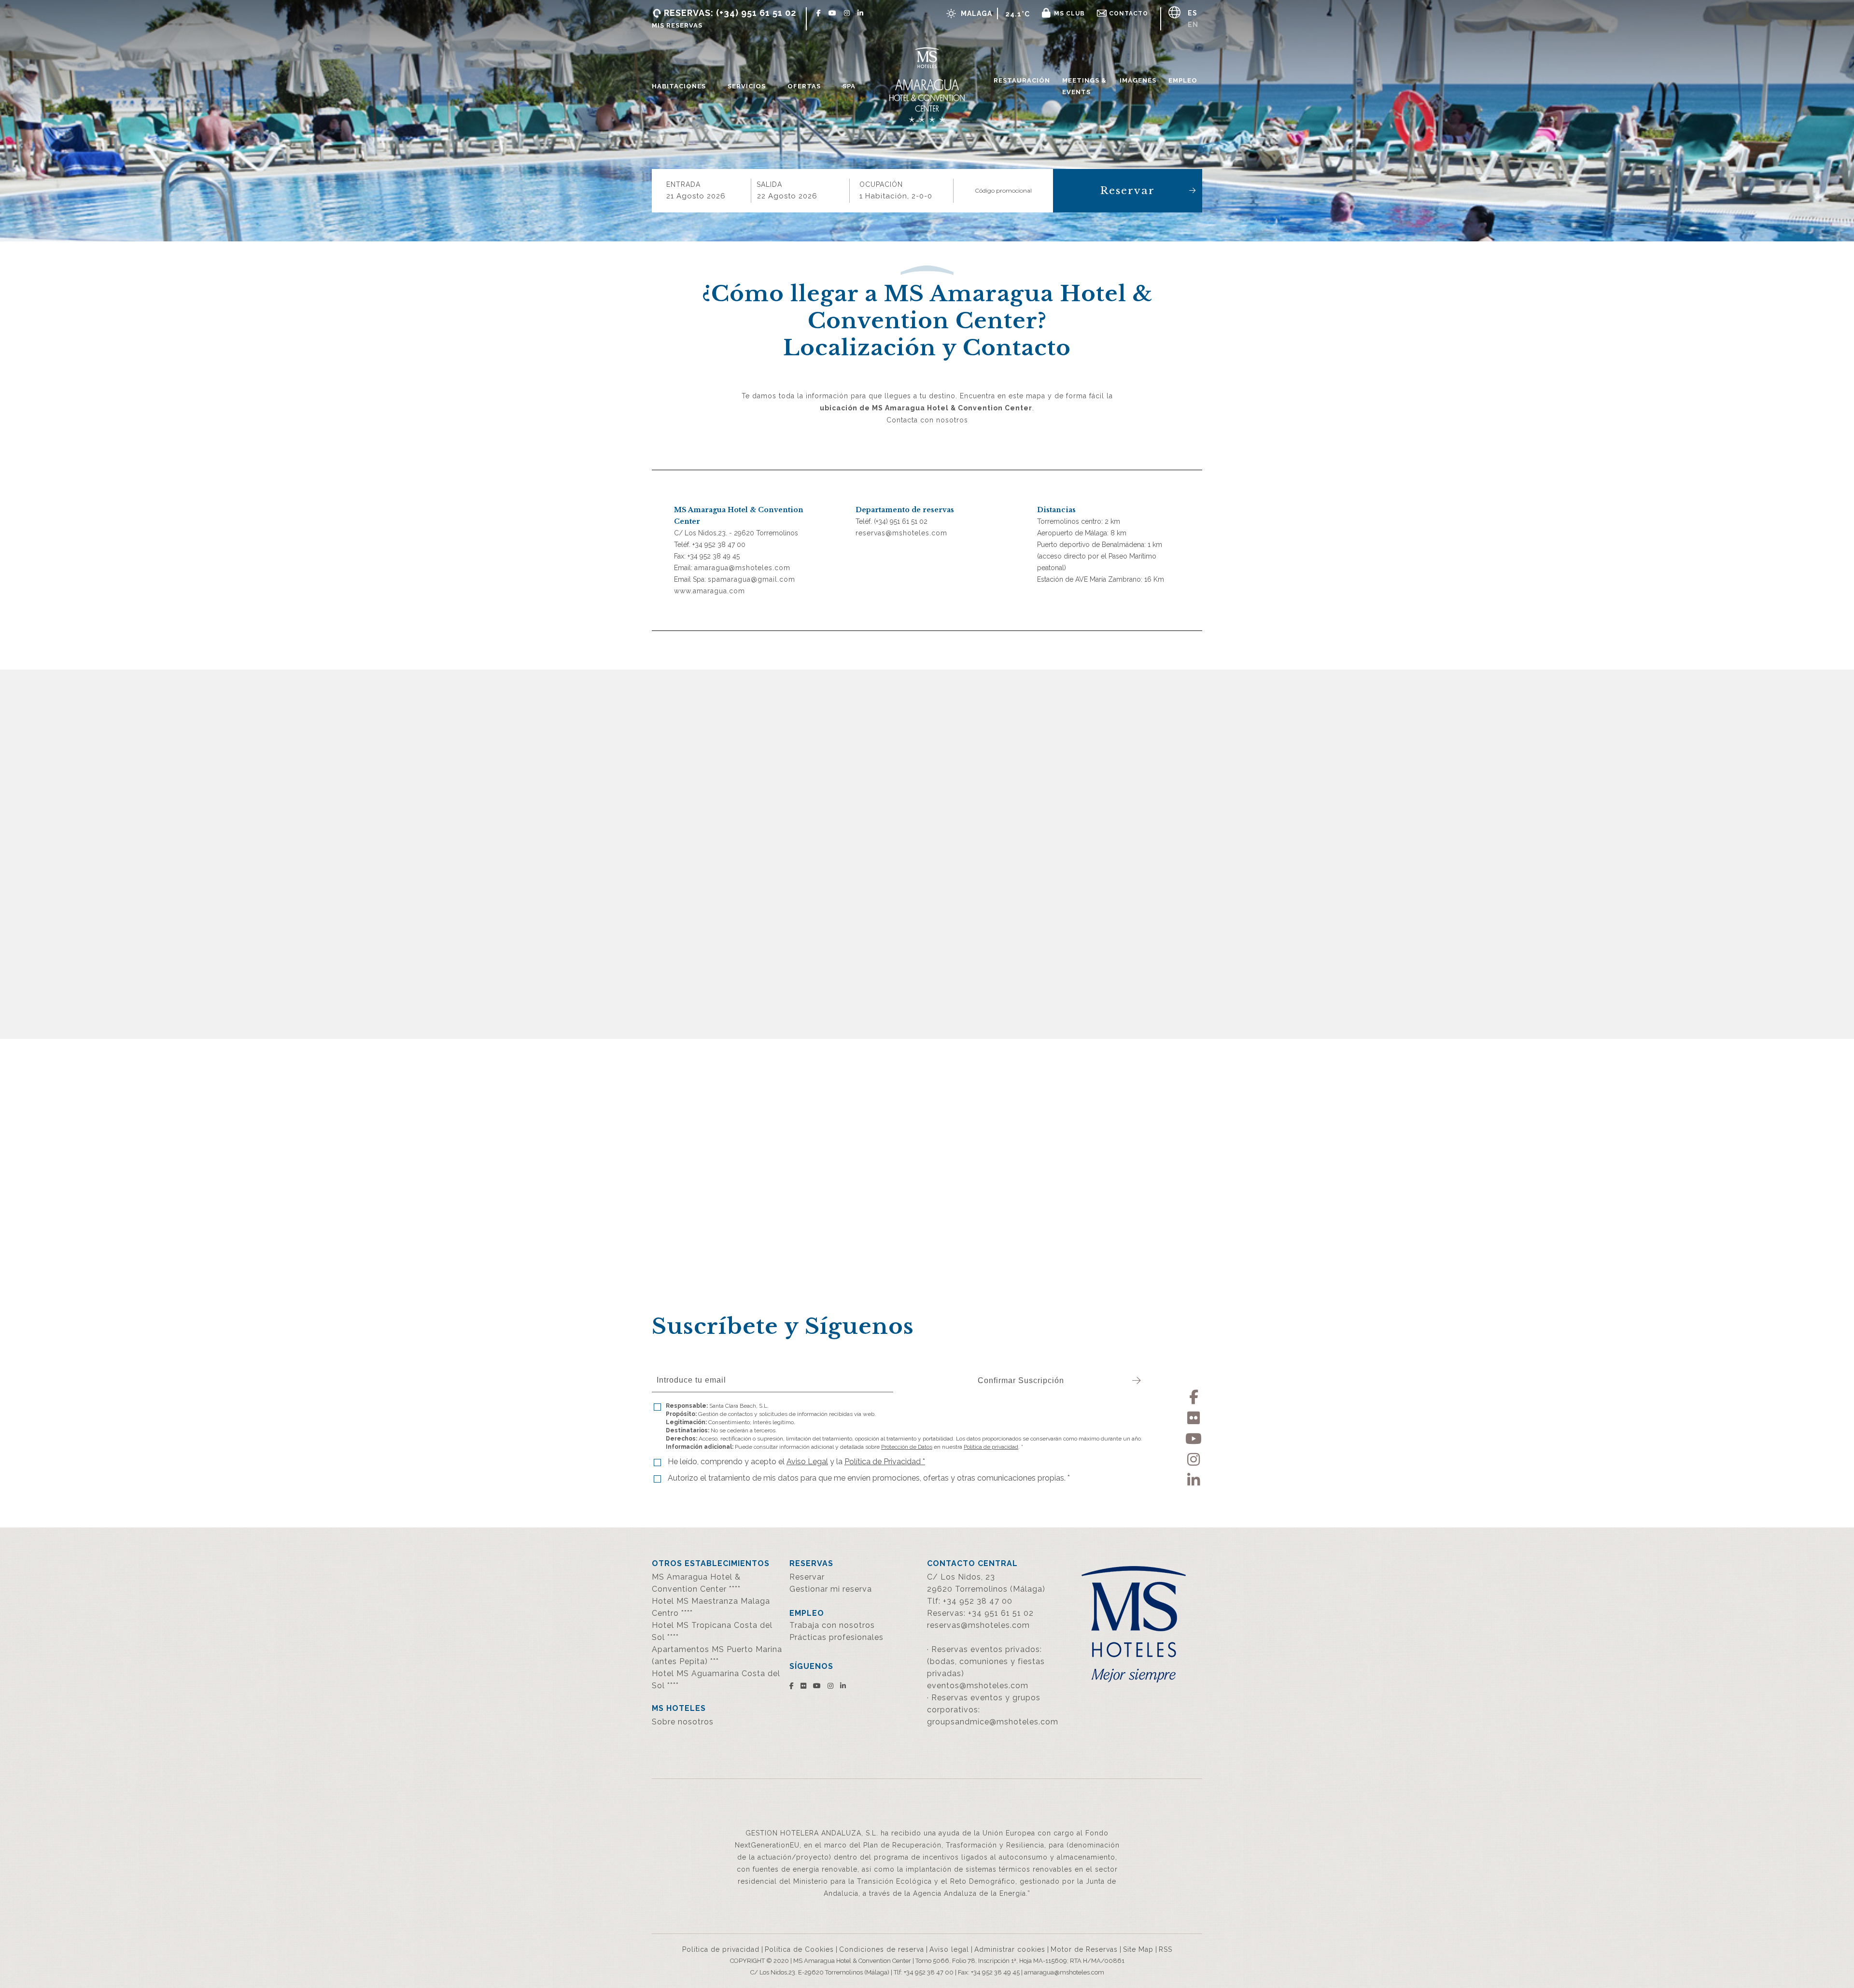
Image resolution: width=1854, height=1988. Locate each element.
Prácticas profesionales (836, 1637)
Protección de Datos (907, 904)
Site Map (1138, 1949)
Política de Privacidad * (885, 1462)
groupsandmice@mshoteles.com (993, 1722)
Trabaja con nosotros (832, 1625)
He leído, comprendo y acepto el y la (796, 1462)
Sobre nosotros (683, 1722)
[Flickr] (1194, 1416)
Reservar (1128, 191)
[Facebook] (1194, 1395)
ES (1193, 13)
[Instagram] (1194, 1458)
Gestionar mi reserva (831, 1589)
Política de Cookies (799, 1949)
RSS (1166, 1949)
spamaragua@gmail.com (751, 579)
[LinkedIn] (1194, 1478)
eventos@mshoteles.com (978, 1686)
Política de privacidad (991, 904)
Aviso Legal (953, 935)
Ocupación (881, 184)
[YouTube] (1194, 1437)
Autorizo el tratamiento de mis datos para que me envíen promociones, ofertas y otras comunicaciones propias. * (869, 1478)
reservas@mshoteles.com (901, 533)
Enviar (1154, 983)
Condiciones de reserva (882, 1949)
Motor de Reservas (1084, 1949)
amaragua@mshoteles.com (742, 568)
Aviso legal (949, 1949)
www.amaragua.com (709, 591)
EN (1193, 25)
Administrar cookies (1010, 1949)
